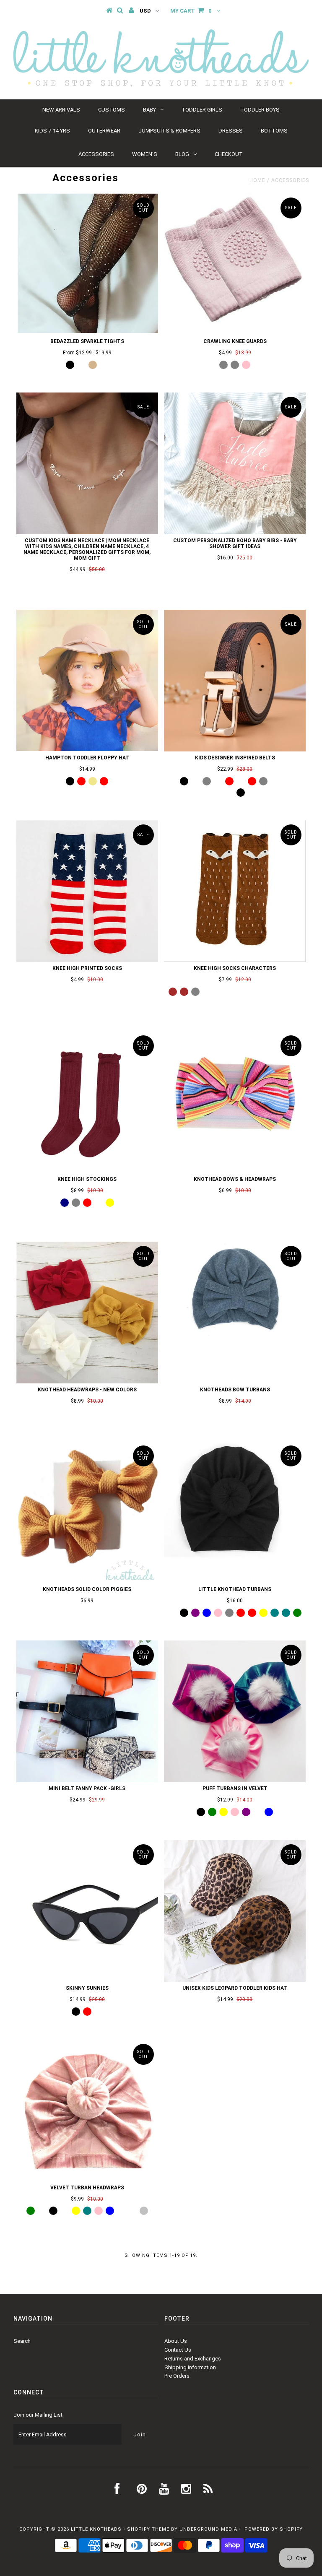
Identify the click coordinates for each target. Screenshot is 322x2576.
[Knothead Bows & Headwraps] (235, 1102)
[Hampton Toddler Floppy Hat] (87, 680)
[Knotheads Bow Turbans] (235, 1289)
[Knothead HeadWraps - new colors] (87, 1313)
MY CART (191, 11)
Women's (145, 154)
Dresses (231, 131)
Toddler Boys (260, 110)
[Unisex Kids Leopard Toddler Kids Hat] (235, 1911)
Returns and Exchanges (193, 2359)
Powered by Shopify (274, 2529)
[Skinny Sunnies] (87, 1911)
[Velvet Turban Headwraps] (87, 2111)
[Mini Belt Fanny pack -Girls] (87, 1711)
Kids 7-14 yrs (52, 131)
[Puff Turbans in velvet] (235, 1711)
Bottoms (274, 131)
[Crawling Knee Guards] (235, 264)
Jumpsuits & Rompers (169, 131)
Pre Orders (177, 2376)
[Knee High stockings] (87, 1102)
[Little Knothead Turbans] (235, 1512)
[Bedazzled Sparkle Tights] (87, 263)
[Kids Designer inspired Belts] (235, 681)
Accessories (96, 154)
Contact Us (178, 2350)
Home (257, 180)
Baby (149, 110)
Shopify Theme (148, 2529)
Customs (112, 110)
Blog (182, 154)
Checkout (229, 154)
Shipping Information (190, 2367)
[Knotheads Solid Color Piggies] (87, 1512)
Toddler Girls (202, 110)
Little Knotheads (96, 2529)
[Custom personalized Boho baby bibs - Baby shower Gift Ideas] (235, 463)
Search (22, 2341)
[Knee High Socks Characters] (235, 891)
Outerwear (104, 131)
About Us (176, 2341)
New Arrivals (61, 110)
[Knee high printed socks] (87, 891)
